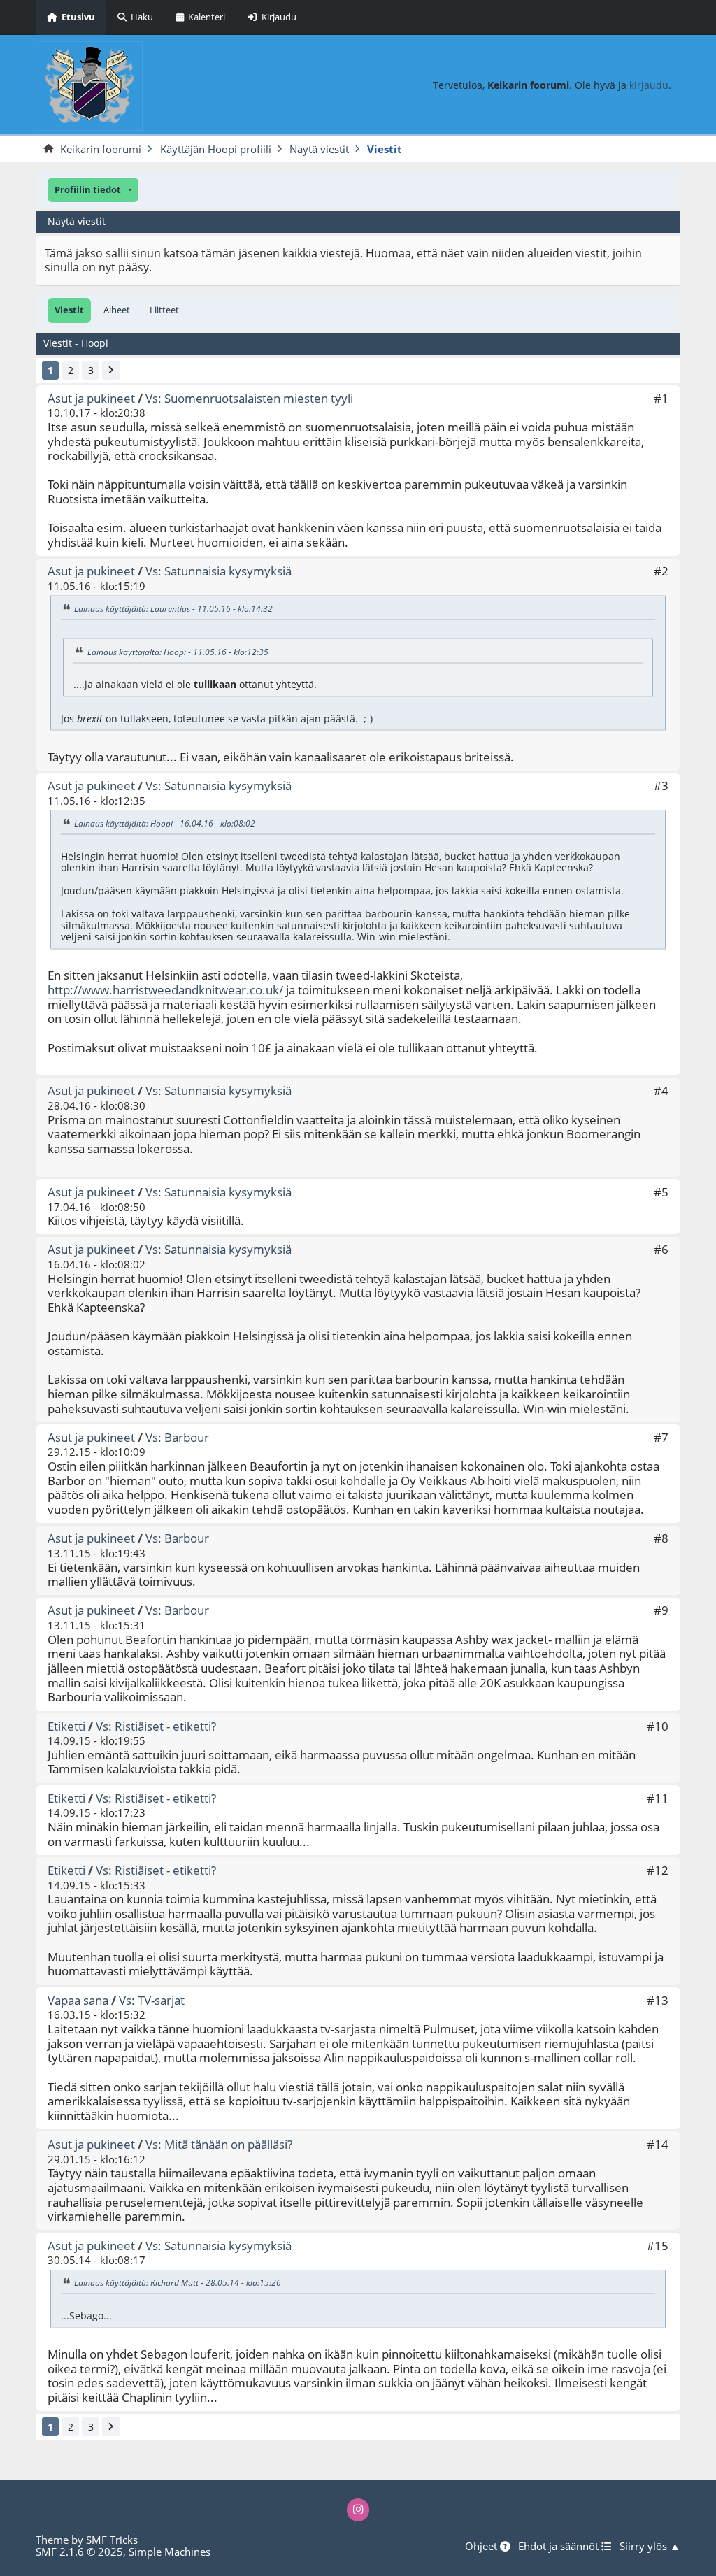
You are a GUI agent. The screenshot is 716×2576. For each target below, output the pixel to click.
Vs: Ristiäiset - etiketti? (156, 1726)
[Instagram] (358, 2510)
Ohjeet (482, 2547)
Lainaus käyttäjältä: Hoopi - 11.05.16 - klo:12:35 (178, 652)
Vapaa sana (78, 2000)
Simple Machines (170, 2552)
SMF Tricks (112, 2540)
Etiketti (66, 1726)
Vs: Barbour (177, 1437)
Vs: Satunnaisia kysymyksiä (219, 571)
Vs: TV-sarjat (152, 2000)
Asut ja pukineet (91, 398)
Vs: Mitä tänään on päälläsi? (219, 2144)
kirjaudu (649, 85)
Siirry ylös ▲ (650, 2547)
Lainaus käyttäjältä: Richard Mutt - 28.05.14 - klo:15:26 (178, 2283)
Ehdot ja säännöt (560, 2547)
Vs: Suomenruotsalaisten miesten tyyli (249, 398)
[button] (93, 190)
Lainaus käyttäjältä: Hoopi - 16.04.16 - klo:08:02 (165, 823)
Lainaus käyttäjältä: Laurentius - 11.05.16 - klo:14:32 (173, 609)
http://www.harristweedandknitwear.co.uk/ (165, 990)
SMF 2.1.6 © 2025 (79, 2552)
